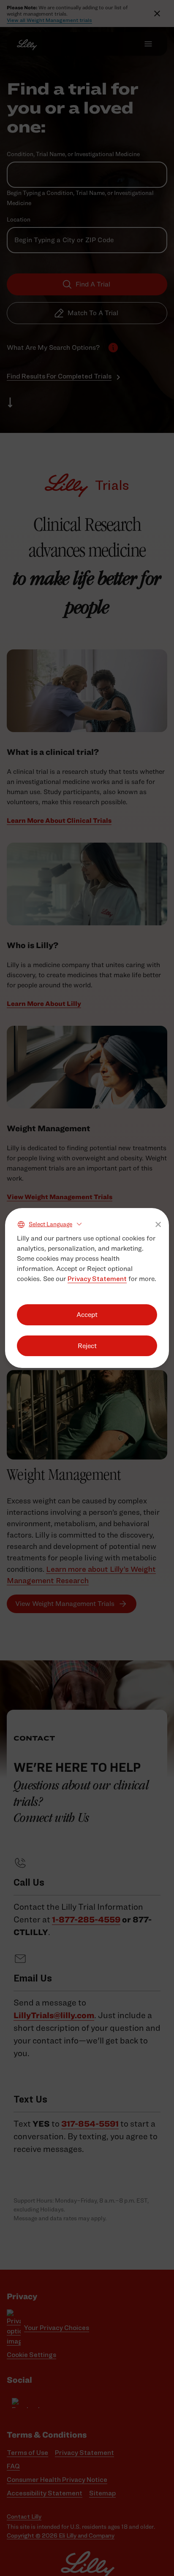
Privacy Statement (97, 1279)
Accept (87, 1315)
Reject (87, 1346)
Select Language (50, 1224)
